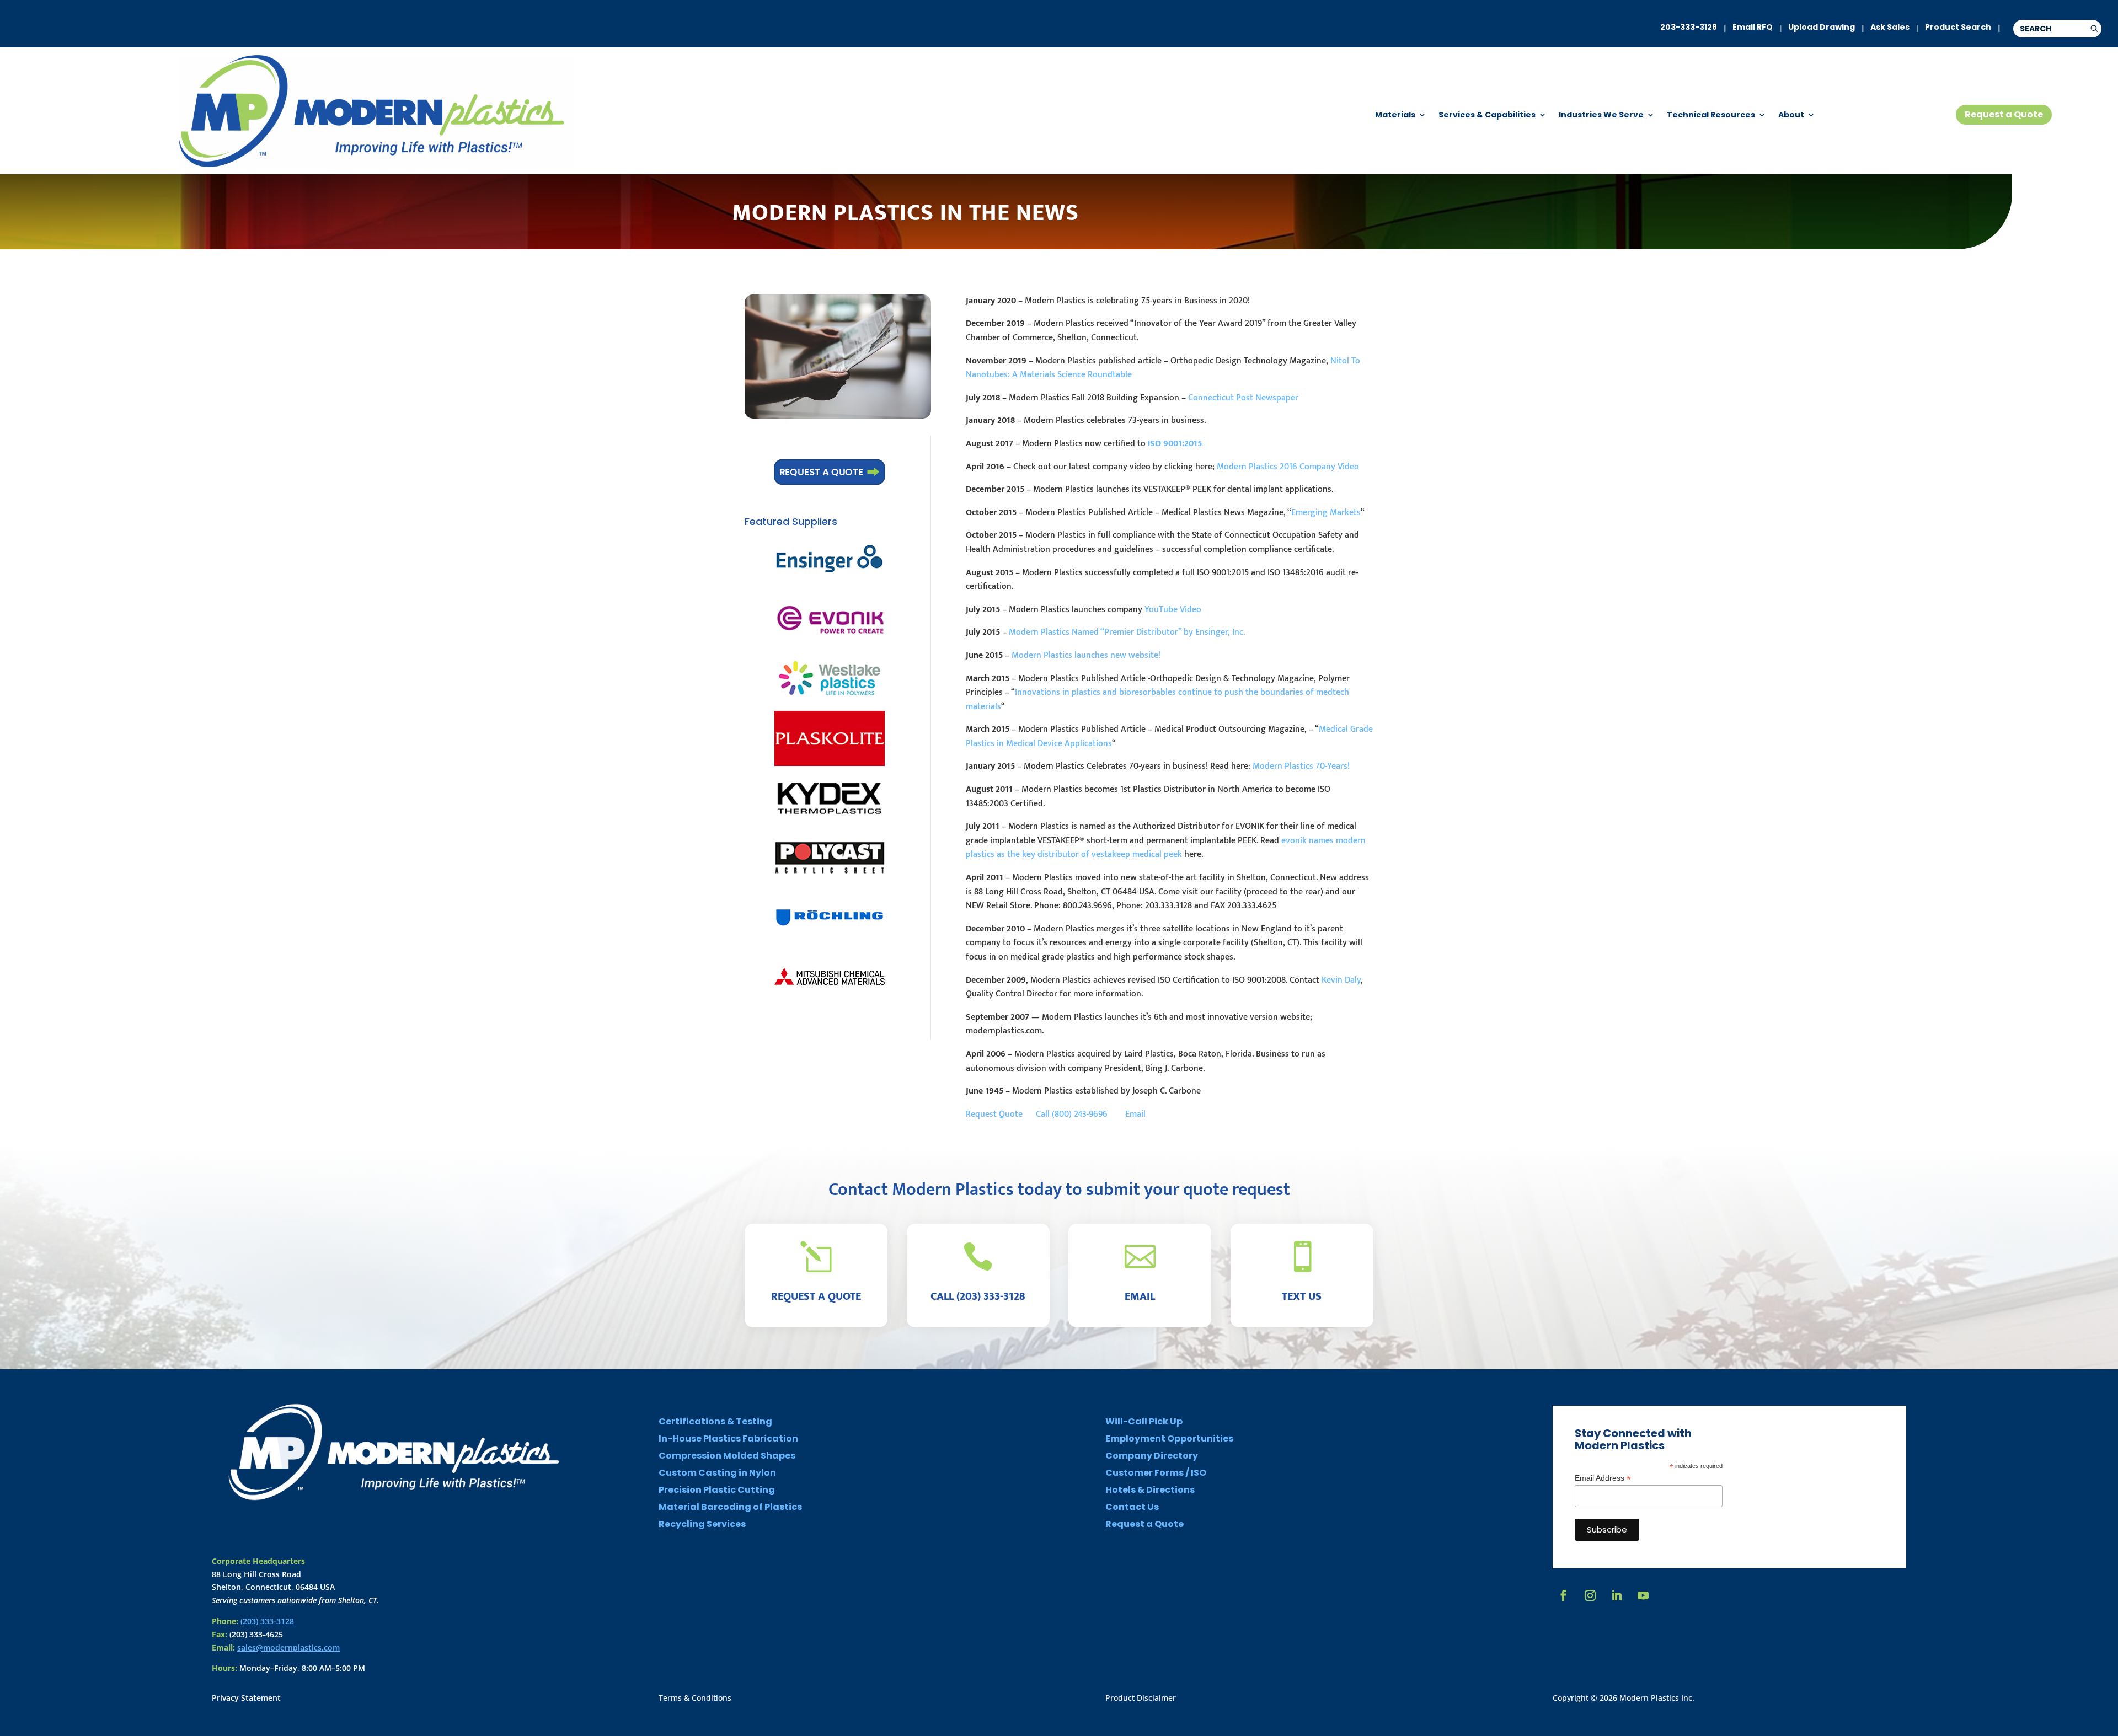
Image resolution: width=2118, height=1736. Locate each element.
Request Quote (1000, 1114)
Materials (1395, 116)
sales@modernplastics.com (288, 1647)
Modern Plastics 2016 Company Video (1288, 467)
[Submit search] (2094, 29)
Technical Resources (1711, 116)
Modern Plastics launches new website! (1086, 655)
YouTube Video (1173, 610)
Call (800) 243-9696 (1079, 1114)
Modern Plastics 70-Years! (1301, 766)
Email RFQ (1753, 27)
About (1791, 116)
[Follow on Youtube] (1643, 1595)
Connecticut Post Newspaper (1243, 398)
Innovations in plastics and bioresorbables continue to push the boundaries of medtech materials (1157, 700)
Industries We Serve (1601, 116)
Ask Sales (1890, 27)
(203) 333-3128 (267, 1621)
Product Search (1958, 27)
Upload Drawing (1822, 27)
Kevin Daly (1341, 980)
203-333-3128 (1689, 27)
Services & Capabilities (1487, 116)
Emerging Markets (1326, 513)
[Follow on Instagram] (1590, 1595)
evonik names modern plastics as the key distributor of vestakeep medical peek (1166, 848)
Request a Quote (2004, 114)
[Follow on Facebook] (1564, 1595)
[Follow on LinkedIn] (1617, 1595)
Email (1135, 1114)
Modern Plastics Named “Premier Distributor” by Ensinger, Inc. (1127, 632)
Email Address (1603, 1478)
